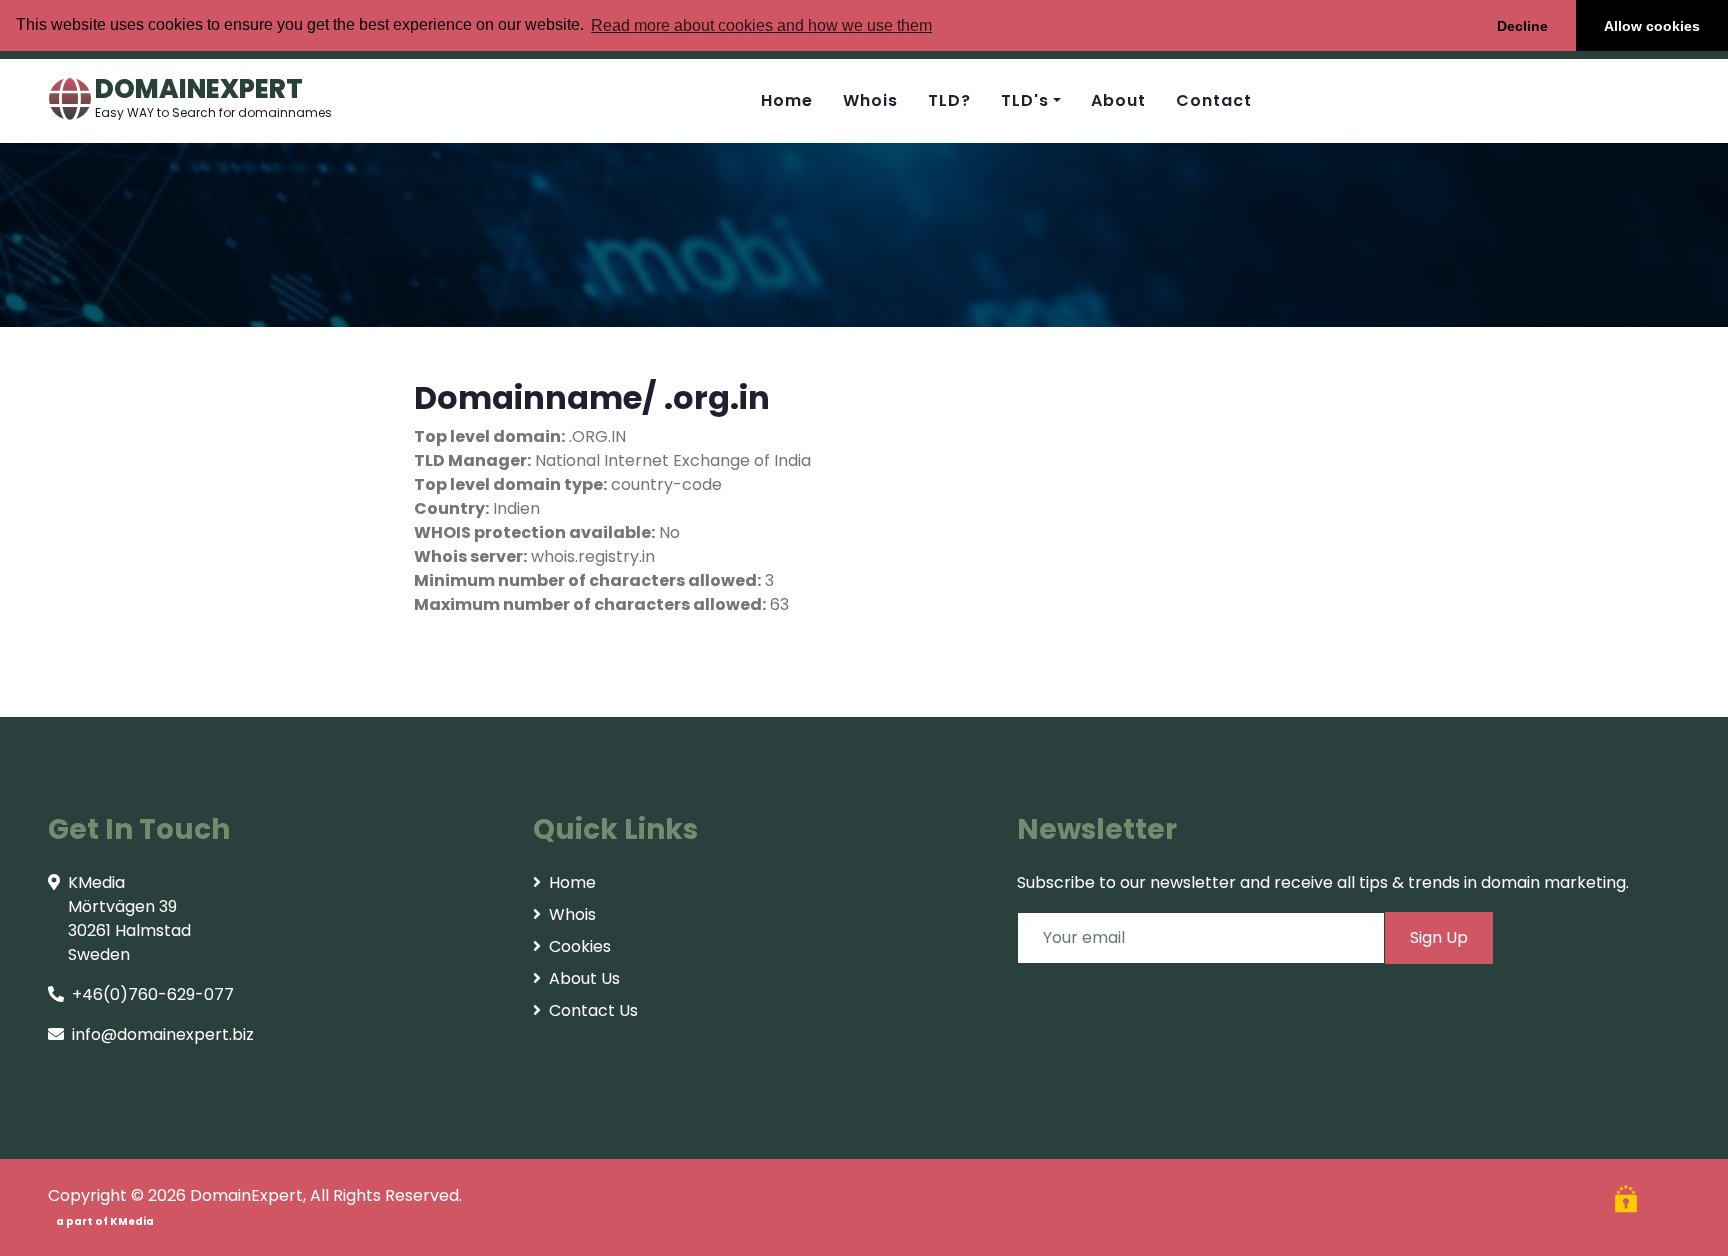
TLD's (1025, 100)
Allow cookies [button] (1652, 26)
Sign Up (1439, 937)
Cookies (580, 946)
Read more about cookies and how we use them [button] (761, 25)
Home (787, 100)
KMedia (132, 1221)
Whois (870, 100)
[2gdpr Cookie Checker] (1628, 1201)
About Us (584, 978)
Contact (1214, 100)
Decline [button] (1522, 26)
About (1118, 100)
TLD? (949, 100)
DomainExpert (246, 1195)
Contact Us (593, 1010)
